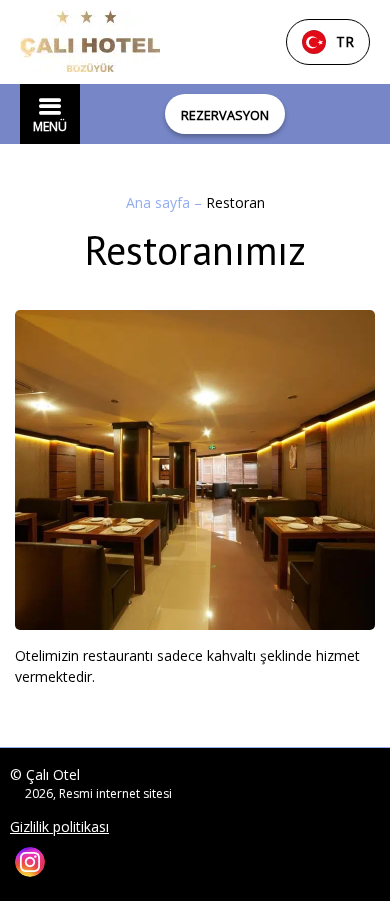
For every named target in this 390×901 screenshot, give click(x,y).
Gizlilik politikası (59, 827)
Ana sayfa (160, 202)
